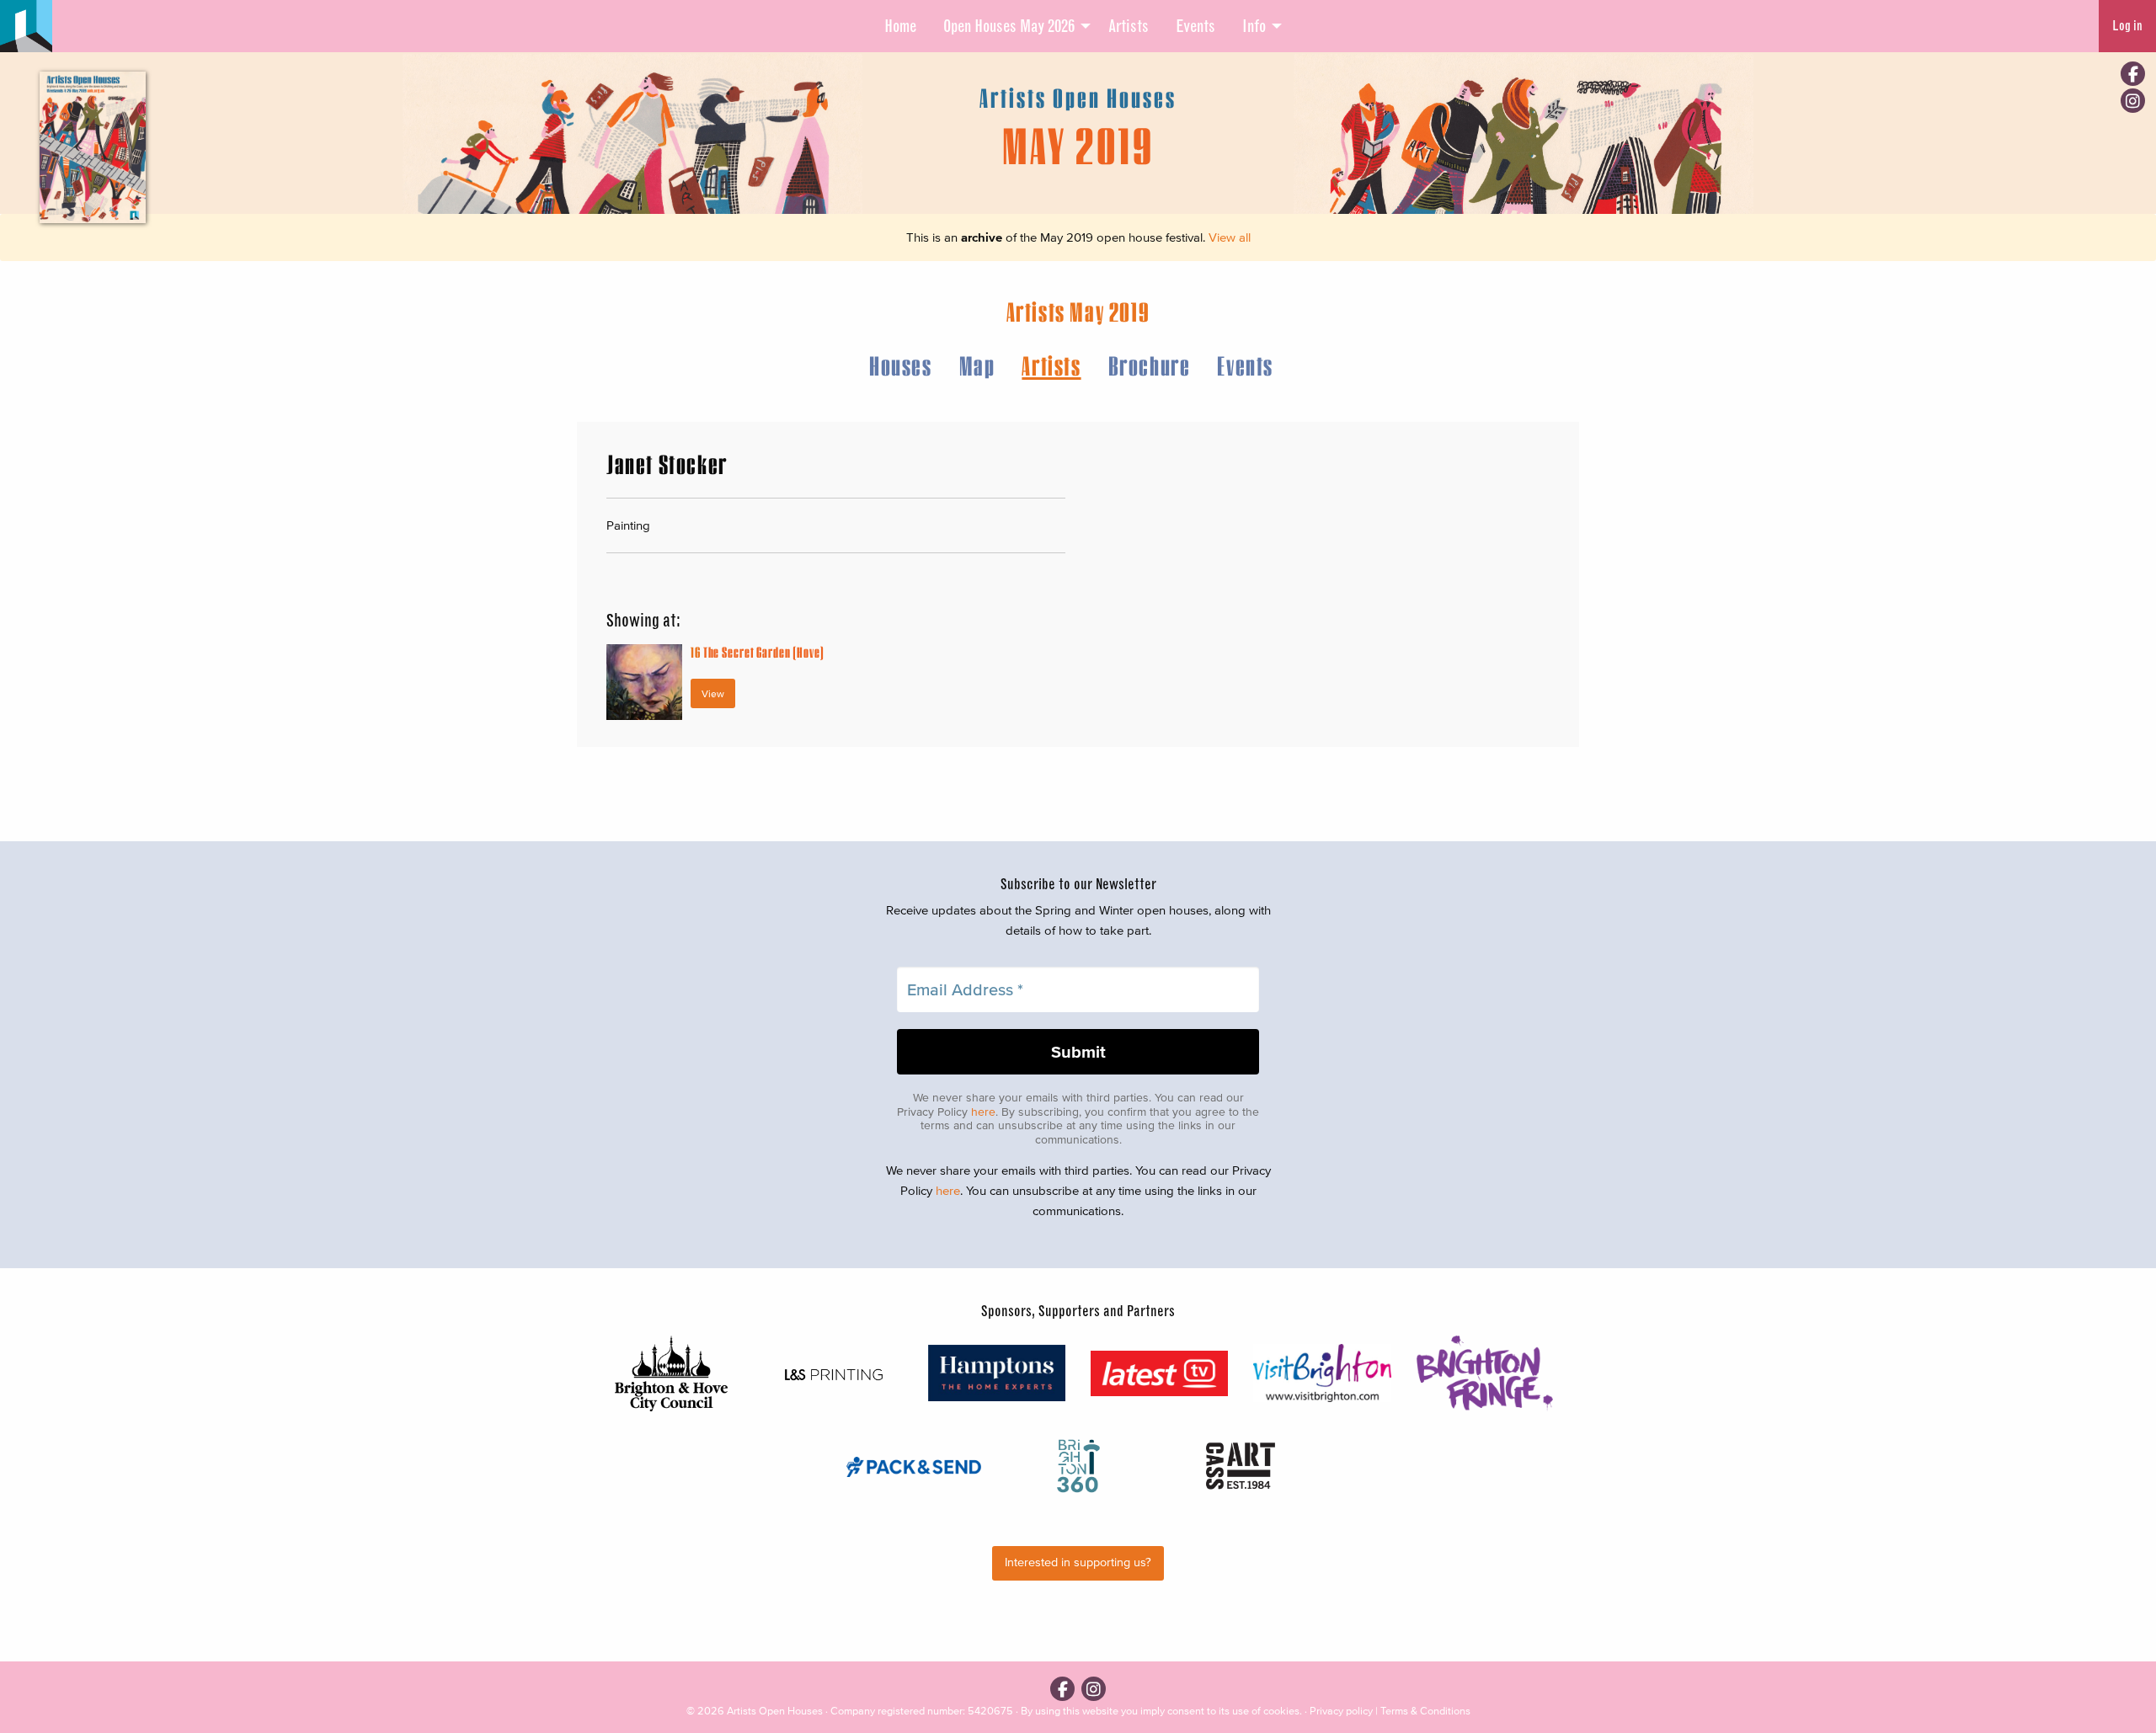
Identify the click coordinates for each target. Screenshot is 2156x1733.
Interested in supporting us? (1078, 1562)
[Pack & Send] (915, 1466)
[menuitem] (900, 26)
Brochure (1150, 365)
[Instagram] (2133, 101)
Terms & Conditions (1425, 1711)
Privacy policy (1341, 1711)
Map (977, 365)
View (713, 693)
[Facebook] (2133, 74)
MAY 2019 (1078, 145)
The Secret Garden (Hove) (758, 652)
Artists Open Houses (775, 1711)
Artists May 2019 (1078, 311)
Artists (1129, 26)
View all (1230, 237)
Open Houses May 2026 (1009, 26)
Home (900, 26)
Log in (2127, 26)
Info (1254, 26)
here (983, 1112)
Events (1195, 26)
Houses (901, 365)
